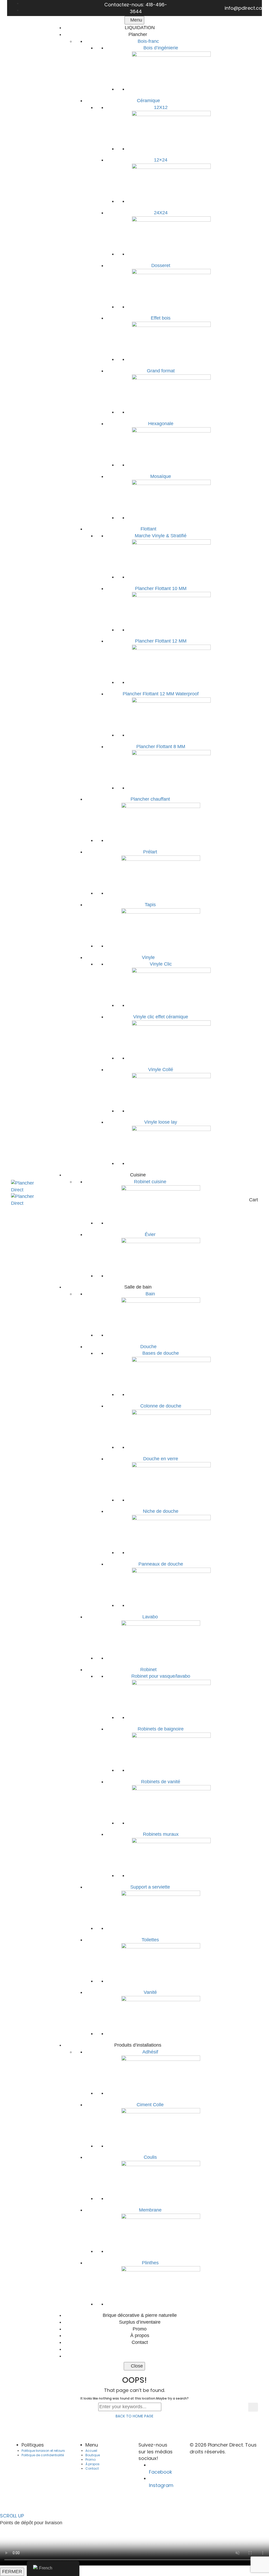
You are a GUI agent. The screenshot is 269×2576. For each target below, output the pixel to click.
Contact (92, 2468)
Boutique (93, 2455)
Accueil (91, 2451)
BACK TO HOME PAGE (134, 2416)
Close (136, 2366)
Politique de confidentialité (43, 2455)
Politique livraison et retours (43, 2451)
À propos (92, 2464)
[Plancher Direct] (28, 1186)
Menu (136, 20)
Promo (90, 2460)
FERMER (12, 2572)
